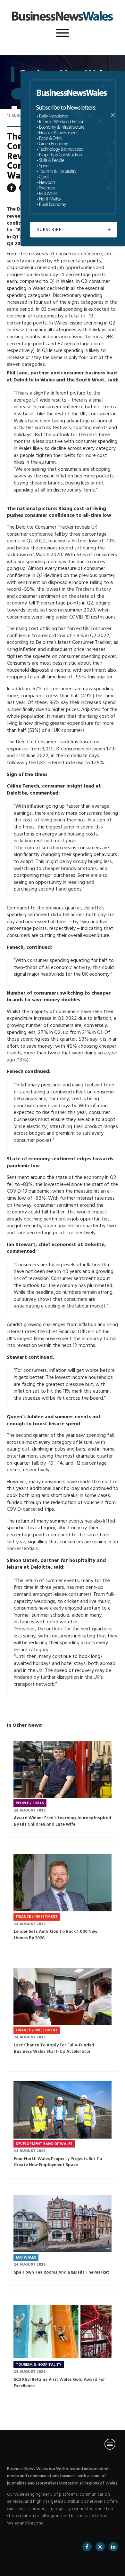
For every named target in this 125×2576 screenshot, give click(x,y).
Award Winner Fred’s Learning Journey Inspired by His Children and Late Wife (63, 1784)
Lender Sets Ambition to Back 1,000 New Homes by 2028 (63, 1898)
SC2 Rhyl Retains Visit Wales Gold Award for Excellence (63, 2346)
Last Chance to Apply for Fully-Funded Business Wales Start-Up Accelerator (63, 2011)
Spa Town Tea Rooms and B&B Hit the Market (63, 2235)
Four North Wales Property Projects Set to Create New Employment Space (63, 2125)
